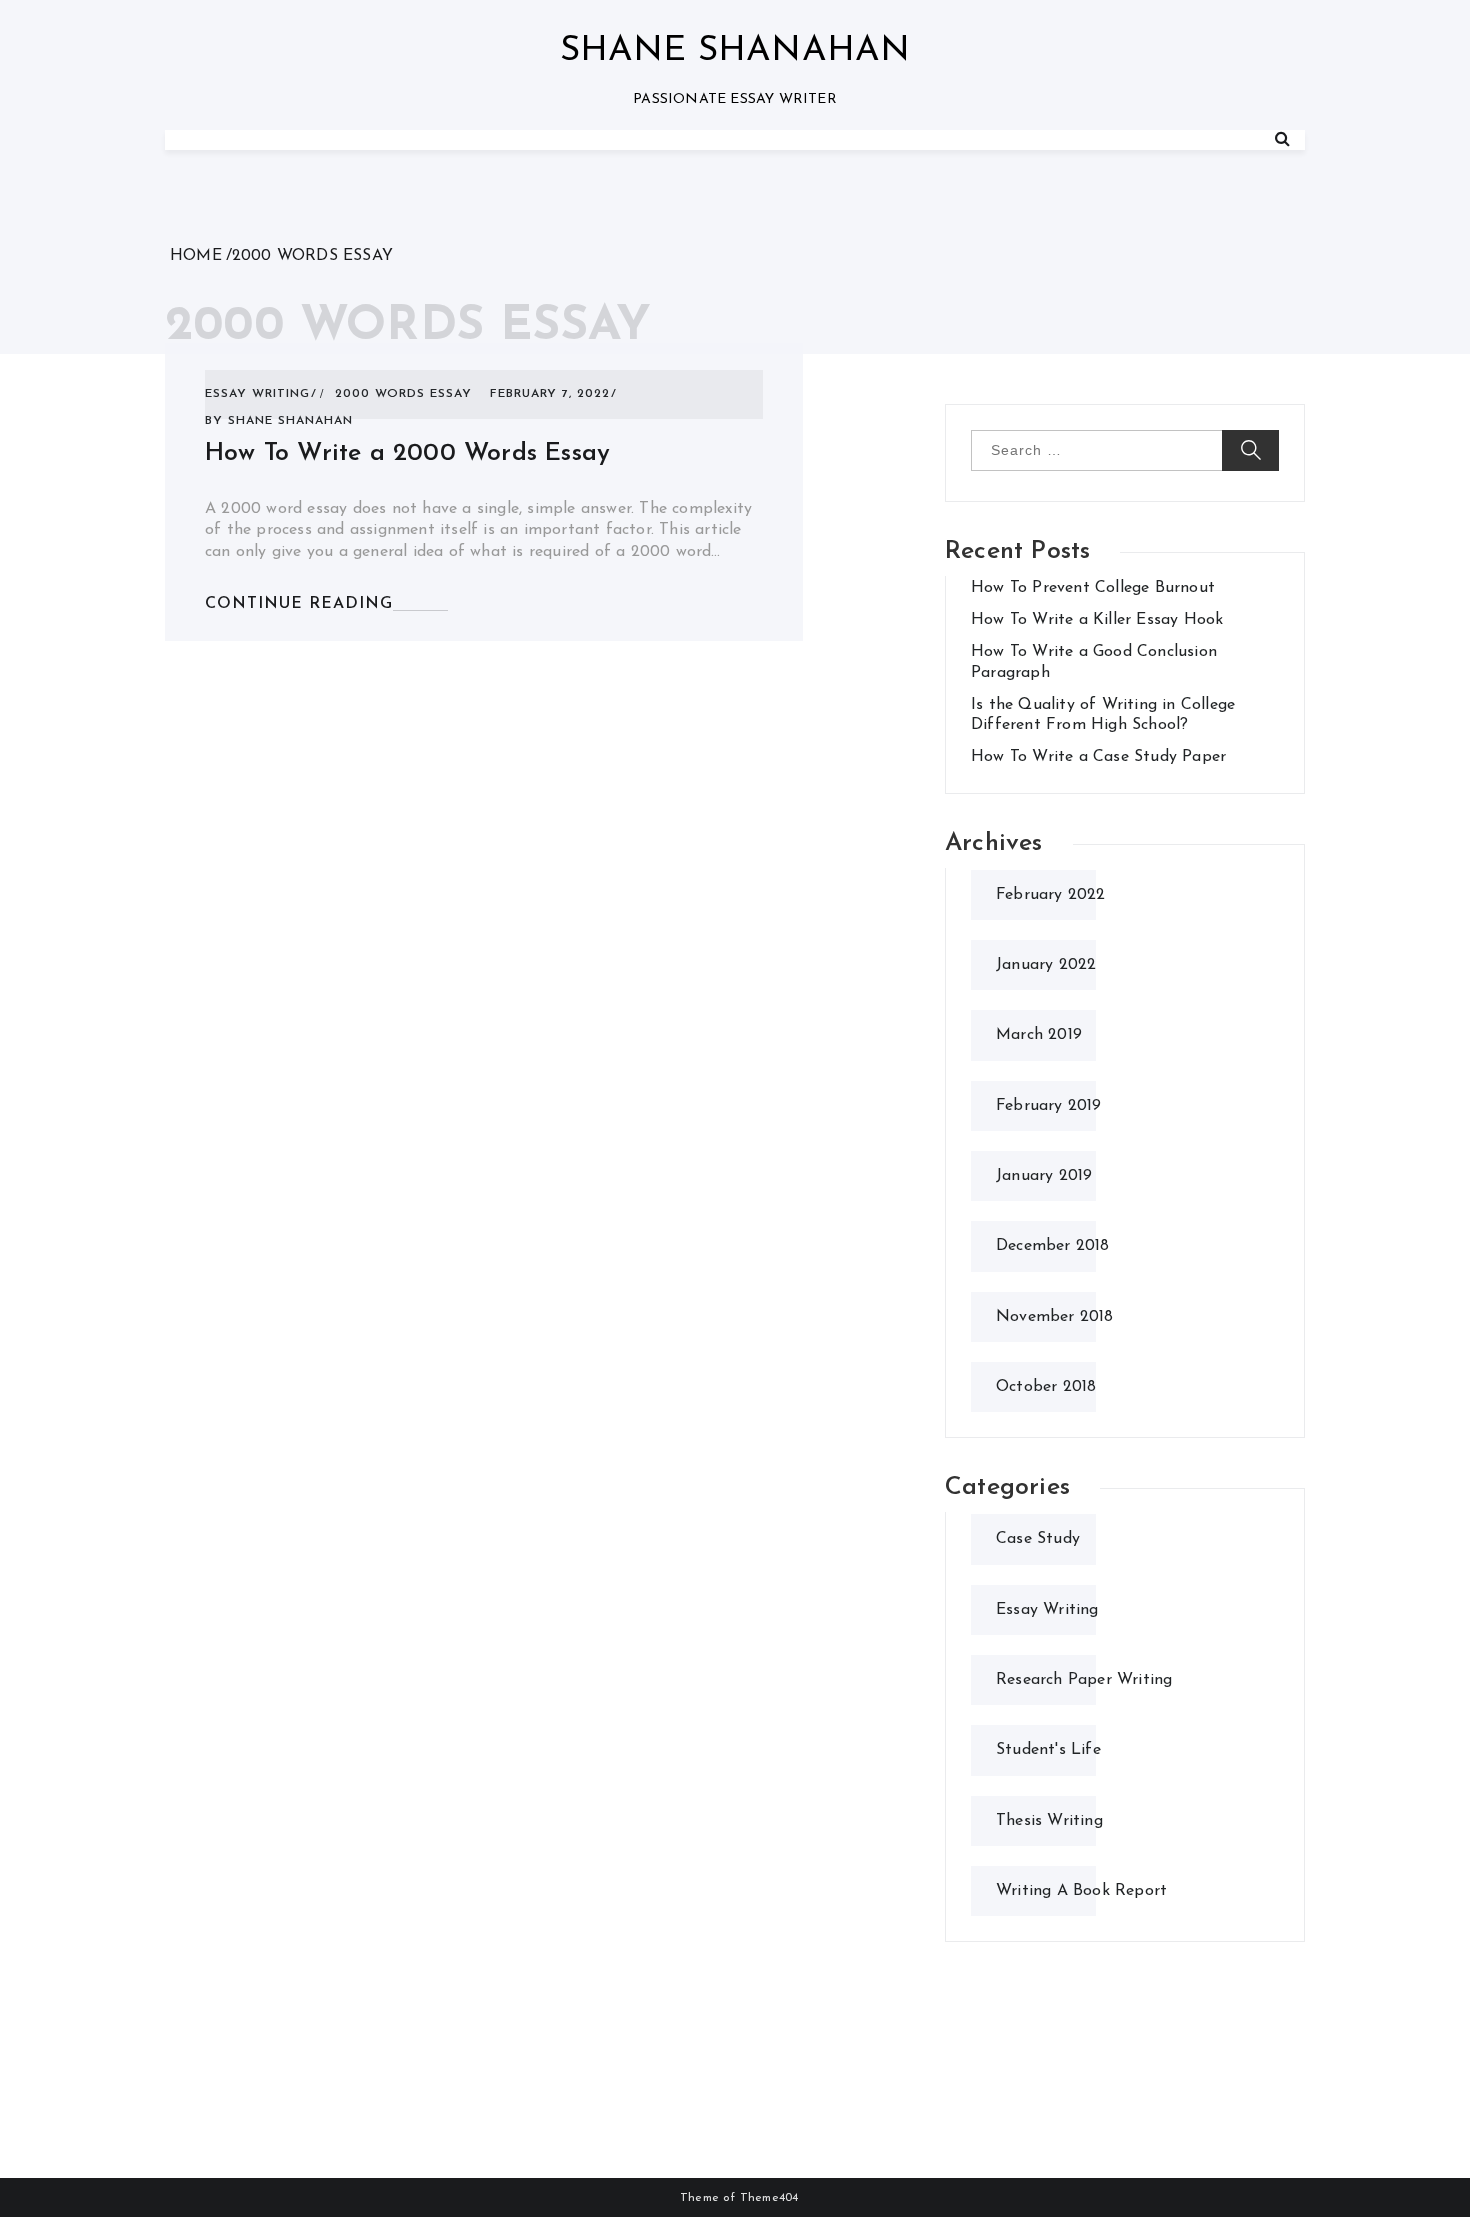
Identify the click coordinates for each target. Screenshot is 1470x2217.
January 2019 (1044, 1176)
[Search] (1282, 140)
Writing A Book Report (1081, 1891)
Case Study (1038, 1539)
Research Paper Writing (1084, 1680)
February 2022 (1051, 895)
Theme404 (769, 2198)
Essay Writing (257, 394)
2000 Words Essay (403, 394)
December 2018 (1053, 1246)
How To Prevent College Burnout (1093, 588)
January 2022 (1046, 965)
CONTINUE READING (299, 604)
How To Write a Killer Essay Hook (1097, 620)
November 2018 (1055, 1317)
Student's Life (1048, 1750)
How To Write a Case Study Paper (1098, 757)
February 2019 (1049, 1106)
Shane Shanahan (735, 51)
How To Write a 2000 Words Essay (407, 453)
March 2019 (1039, 1035)
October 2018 (1046, 1387)
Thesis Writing (1049, 1821)
